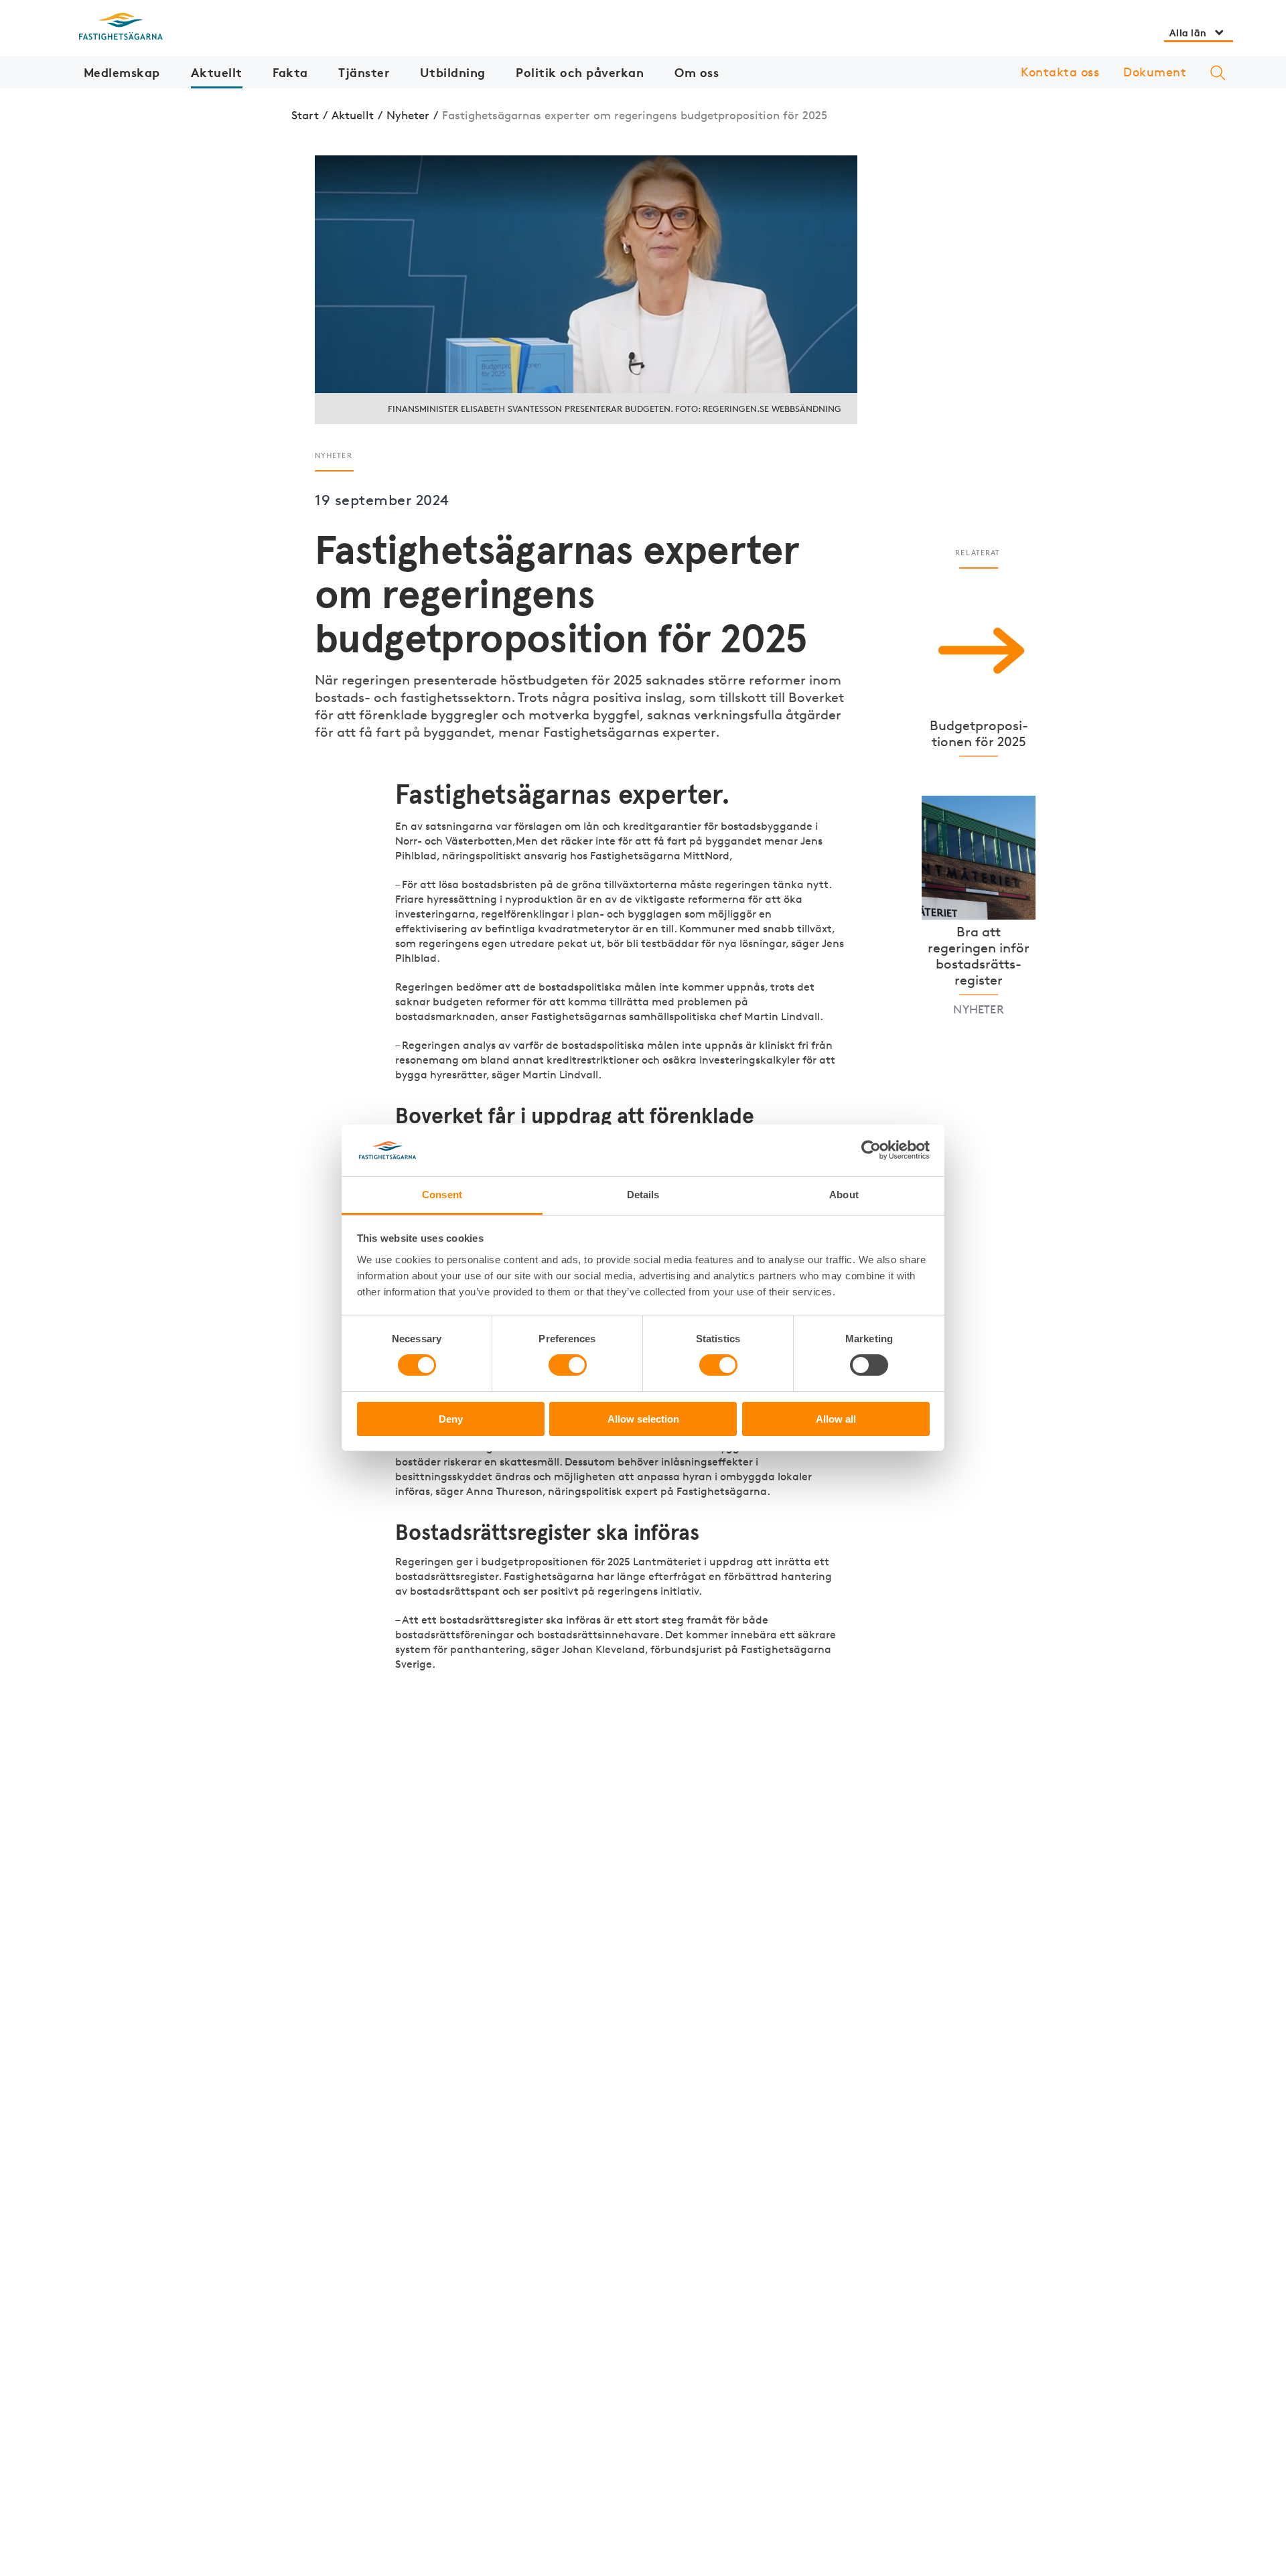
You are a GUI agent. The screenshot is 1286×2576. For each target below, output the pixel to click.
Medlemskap (122, 72)
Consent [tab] (442, 1195)
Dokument (1155, 72)
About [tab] (844, 1195)
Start (305, 115)
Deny (451, 1419)
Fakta (290, 72)
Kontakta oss (1060, 72)
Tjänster (364, 72)
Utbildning (453, 72)
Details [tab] (643, 1195)
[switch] (568, 1365)
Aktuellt (217, 72)
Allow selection (643, 1419)
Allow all (836, 1419)
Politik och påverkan (580, 72)
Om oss (697, 72)
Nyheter (408, 115)
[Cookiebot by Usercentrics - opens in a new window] (871, 1150)
